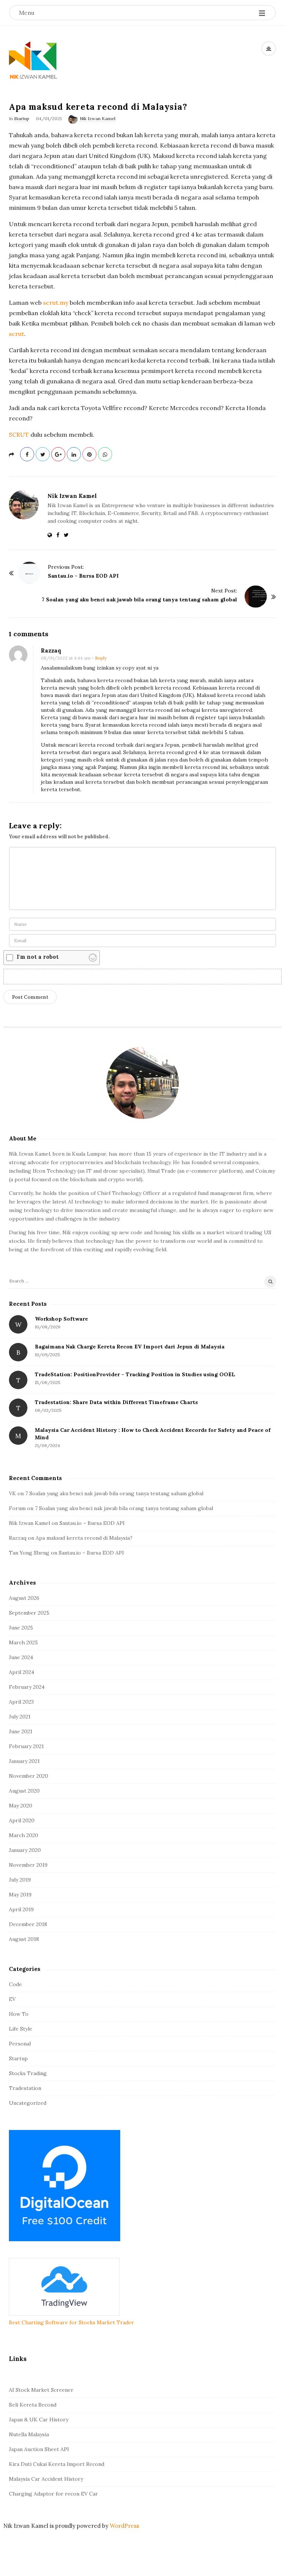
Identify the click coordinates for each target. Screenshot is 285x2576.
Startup (22, 118)
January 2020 (25, 1850)
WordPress (125, 2526)
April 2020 (22, 1820)
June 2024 (21, 1657)
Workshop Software (61, 1319)
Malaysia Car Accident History (46, 2479)
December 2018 (28, 1924)
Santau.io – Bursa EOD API (83, 576)
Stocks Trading (28, 2073)
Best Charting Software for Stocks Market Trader (71, 2322)
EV (12, 1999)
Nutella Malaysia (29, 2434)
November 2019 (28, 1865)
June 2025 (21, 1628)
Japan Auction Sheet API (39, 2449)
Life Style (21, 2029)
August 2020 (24, 1791)
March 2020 (24, 1835)
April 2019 (21, 1909)
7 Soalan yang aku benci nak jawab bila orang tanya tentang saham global (139, 600)
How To (19, 2014)
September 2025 (29, 1613)
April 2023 (21, 1702)
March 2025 (23, 1642)
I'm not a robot (38, 957)
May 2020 (21, 1806)
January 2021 (24, 1761)
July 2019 (20, 1880)
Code (15, 1984)
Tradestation (25, 2088)
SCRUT (19, 435)
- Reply (99, 658)
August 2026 (24, 1598)
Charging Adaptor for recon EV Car (53, 2494)
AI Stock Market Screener (41, 2390)
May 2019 (20, 1895)
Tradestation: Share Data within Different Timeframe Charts (116, 1402)
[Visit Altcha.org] (93, 958)
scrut (17, 334)
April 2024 (22, 1672)
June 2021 (21, 1731)
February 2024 (27, 1687)
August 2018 (24, 1939)
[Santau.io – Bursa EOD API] (29, 573)
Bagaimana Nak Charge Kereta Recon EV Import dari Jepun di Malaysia (130, 1347)
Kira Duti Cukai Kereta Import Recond (57, 2464)
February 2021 (26, 1746)
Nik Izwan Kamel (98, 118)
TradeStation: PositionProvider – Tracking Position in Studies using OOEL (135, 1374)
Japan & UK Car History (39, 2420)
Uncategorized (28, 2103)
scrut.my (55, 303)
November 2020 (29, 1776)
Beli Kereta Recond (33, 2405)
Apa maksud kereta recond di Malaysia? (84, 1538)
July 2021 (20, 1717)
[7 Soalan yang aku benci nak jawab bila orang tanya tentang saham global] (256, 597)
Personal (20, 2044)
